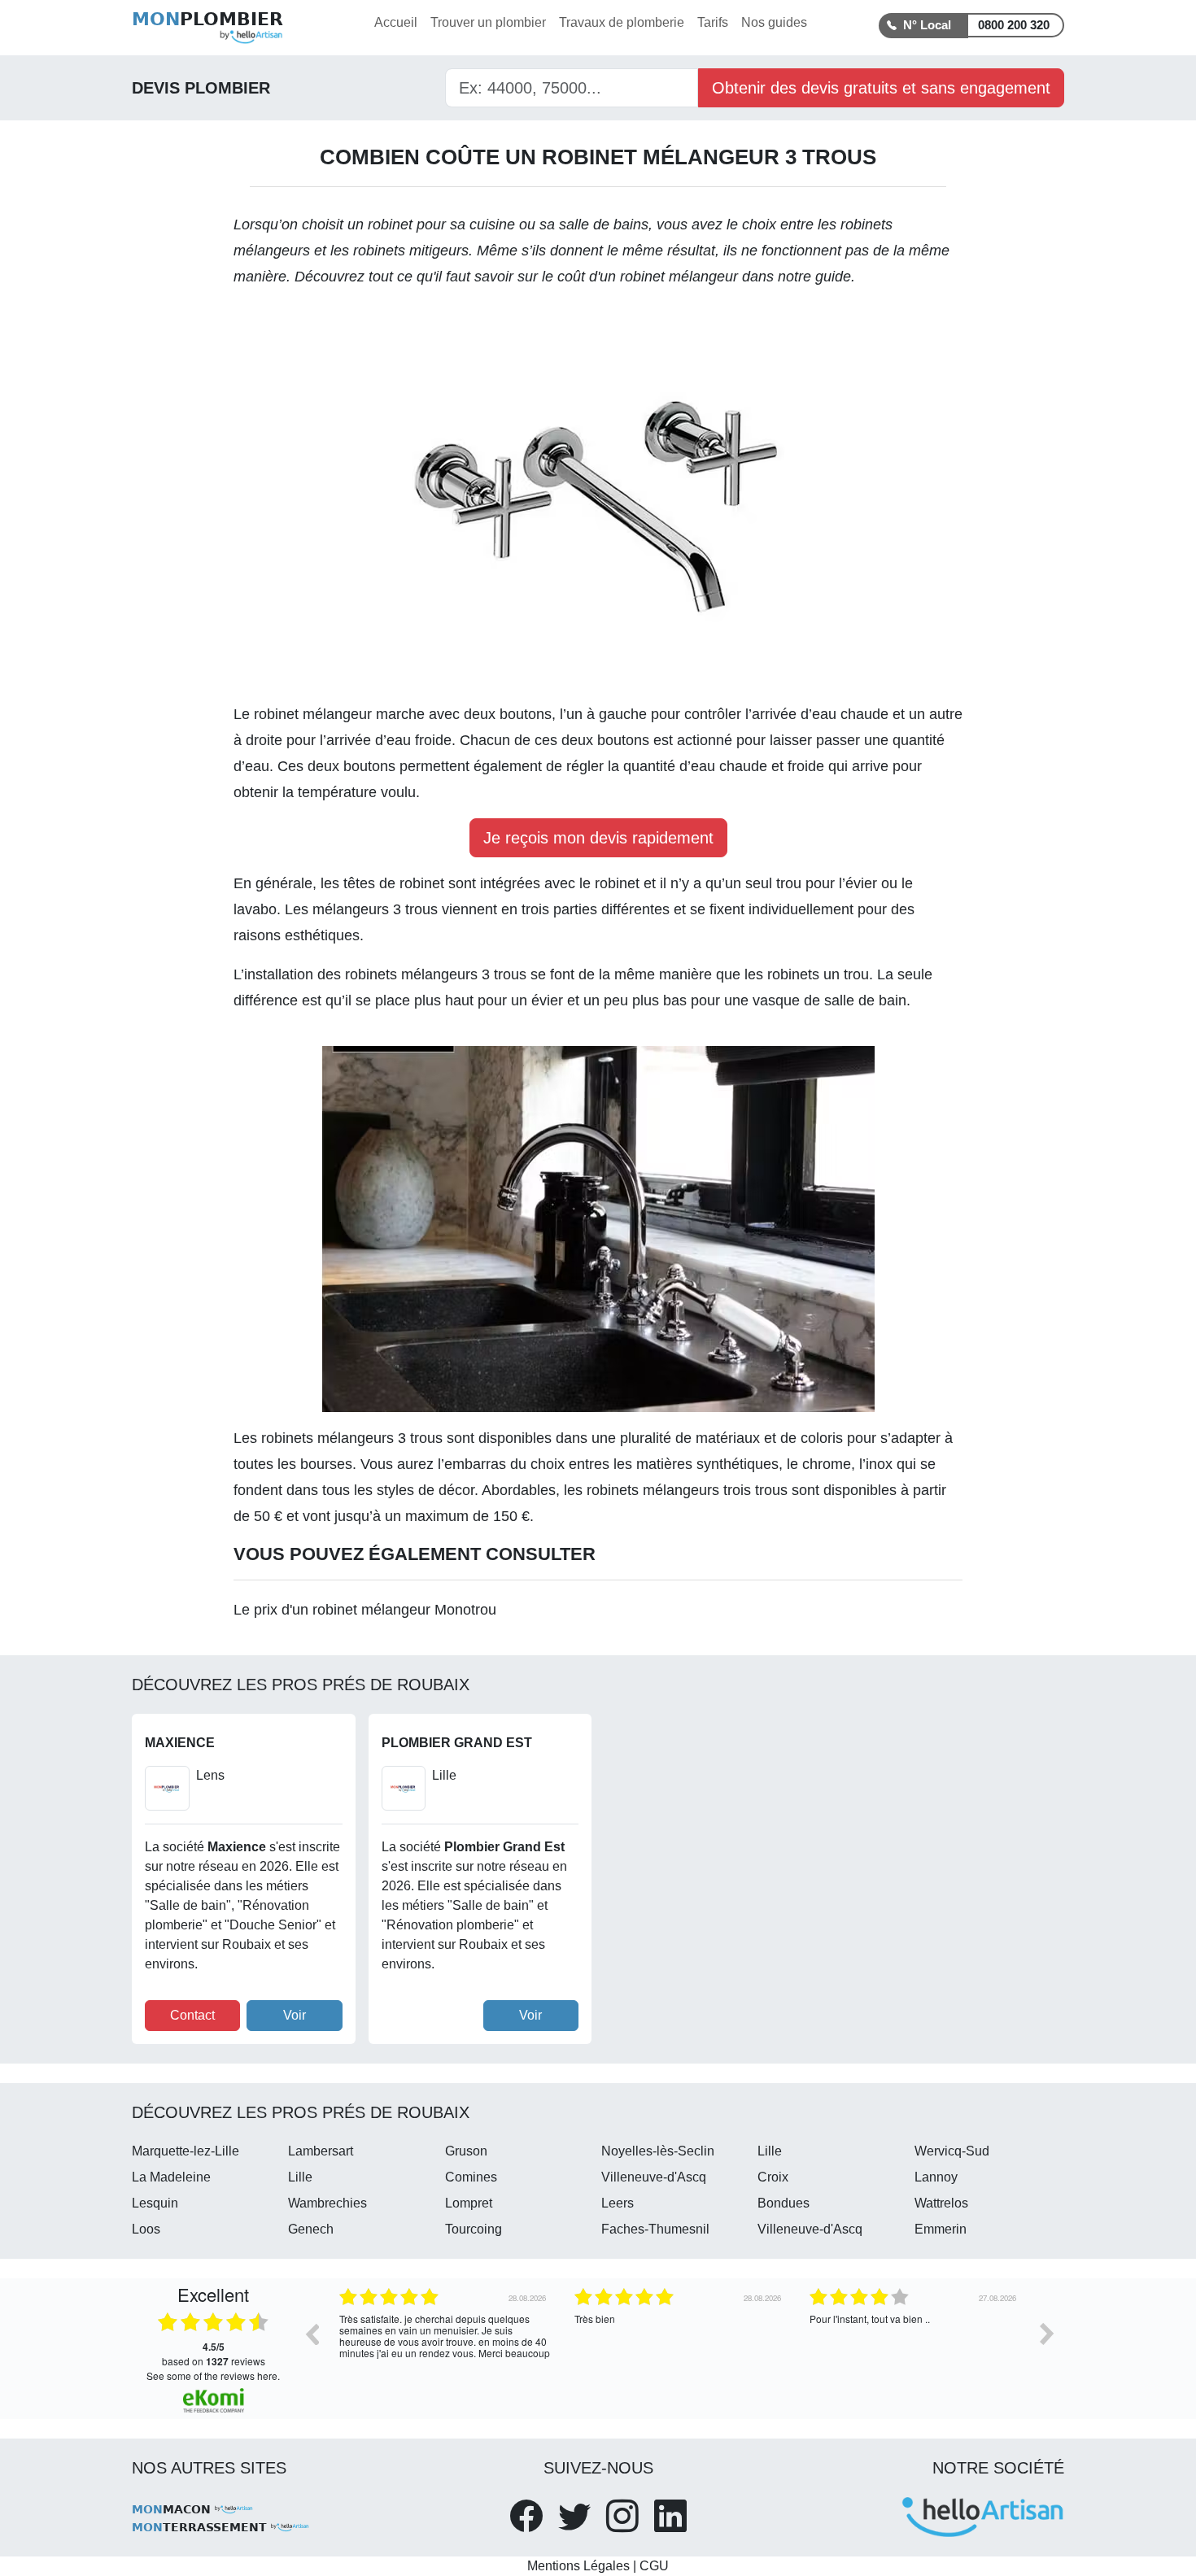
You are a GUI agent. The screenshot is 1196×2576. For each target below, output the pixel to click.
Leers (618, 2203)
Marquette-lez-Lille (186, 2151)
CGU (654, 2566)
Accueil (396, 22)
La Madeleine (171, 2177)
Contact (192, 2015)
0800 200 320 (1014, 25)
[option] (445, 2346)
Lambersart (321, 2151)
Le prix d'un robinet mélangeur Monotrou (365, 1610)
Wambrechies (327, 2203)
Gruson (466, 2151)
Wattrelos (941, 2203)
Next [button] (1047, 2334)
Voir (295, 2015)
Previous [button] (312, 2334)
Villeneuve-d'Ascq (654, 2177)
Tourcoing (474, 2229)
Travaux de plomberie (622, 22)
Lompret (469, 2203)
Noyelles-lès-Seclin (658, 2151)
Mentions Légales (578, 2566)
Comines (471, 2177)
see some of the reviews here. (213, 2375)
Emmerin (941, 2229)
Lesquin (155, 2203)
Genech (311, 2229)
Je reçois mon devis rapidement (598, 838)
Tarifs (713, 22)
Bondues (784, 2203)
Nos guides (774, 22)
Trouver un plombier (488, 22)
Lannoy (936, 2177)
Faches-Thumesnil (655, 2229)
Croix (773, 2177)
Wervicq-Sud (952, 2151)
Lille (770, 2151)
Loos (146, 2229)
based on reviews (214, 2354)
